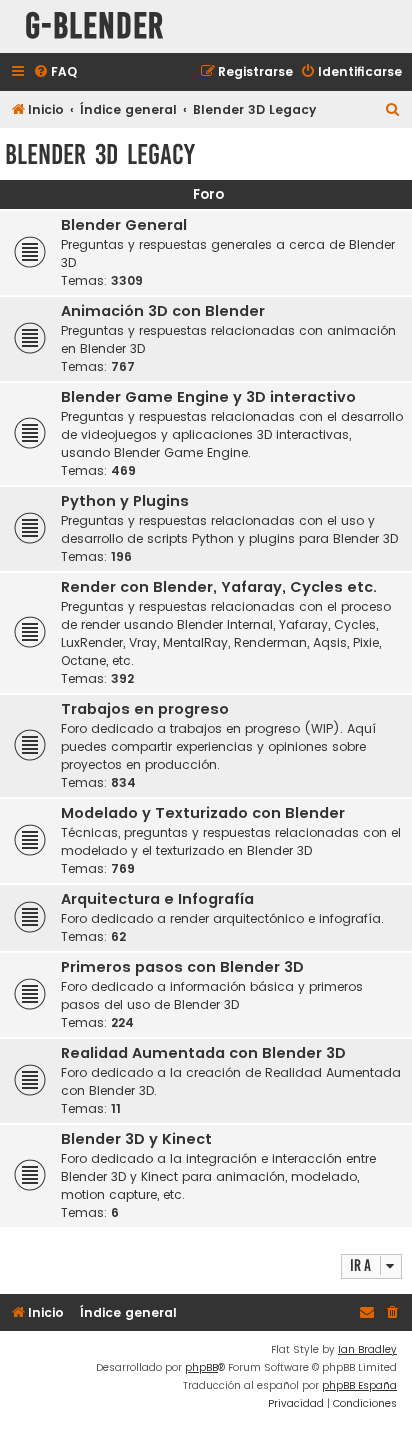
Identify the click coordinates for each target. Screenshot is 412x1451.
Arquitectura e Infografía (157, 899)
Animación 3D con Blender (163, 311)
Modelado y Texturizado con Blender (203, 813)
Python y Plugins (125, 501)
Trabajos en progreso (145, 709)
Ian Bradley (367, 1349)
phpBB (201, 1367)
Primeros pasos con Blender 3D (182, 967)
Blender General (124, 225)
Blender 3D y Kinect (136, 1139)
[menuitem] (55, 72)
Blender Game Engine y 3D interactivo (208, 397)
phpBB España (359, 1385)
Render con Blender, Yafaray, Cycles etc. (219, 587)
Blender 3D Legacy (100, 154)
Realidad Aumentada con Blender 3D (203, 1053)
